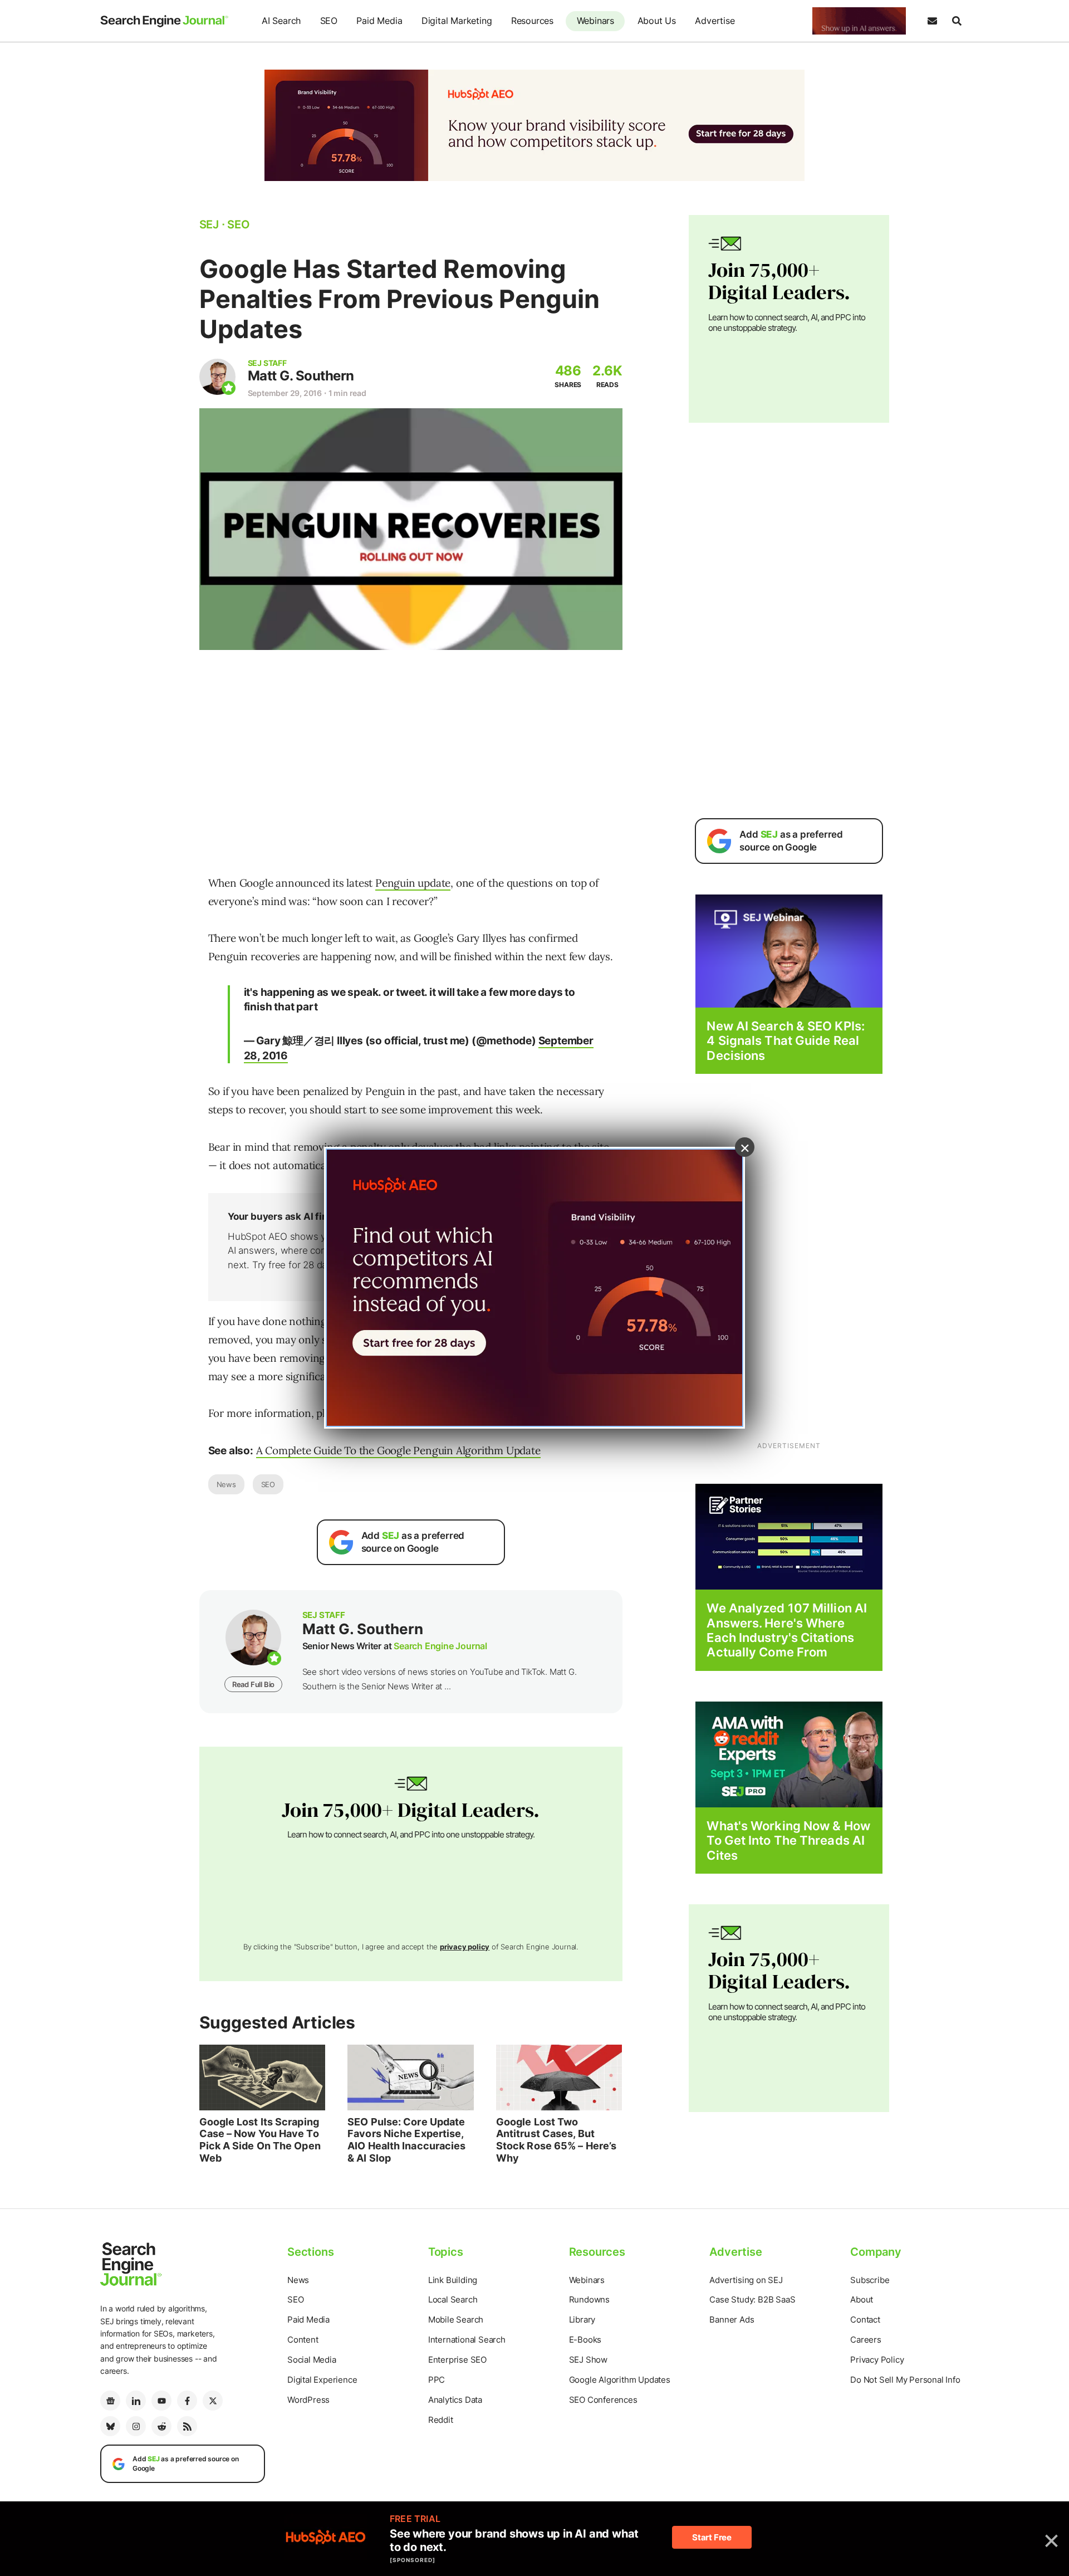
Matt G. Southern (301, 376)
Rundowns (589, 2299)
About (862, 2299)
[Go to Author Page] (217, 377)
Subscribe (870, 2280)
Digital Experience (322, 2380)
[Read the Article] (263, 2078)
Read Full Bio (253, 1684)
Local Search (453, 2299)
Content (303, 2340)
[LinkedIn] (136, 2401)
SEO (329, 21)
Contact (865, 2320)
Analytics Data (455, 2400)
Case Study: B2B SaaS (752, 2299)
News (226, 1484)
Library (582, 2320)
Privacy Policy (877, 2360)
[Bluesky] (110, 2426)
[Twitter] (213, 2401)
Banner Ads (732, 2320)
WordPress (308, 2400)
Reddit (441, 2420)
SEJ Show (588, 2360)
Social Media (312, 2360)
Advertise (715, 21)
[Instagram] (136, 2426)
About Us (657, 21)
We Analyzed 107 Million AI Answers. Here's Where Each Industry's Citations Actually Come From (787, 1630)
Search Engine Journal (440, 1646)
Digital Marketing (457, 21)
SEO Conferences (603, 2400)
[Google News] (110, 2401)
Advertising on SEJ (746, 2280)
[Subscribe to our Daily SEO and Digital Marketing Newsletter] (932, 21)
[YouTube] (161, 2401)
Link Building (453, 2280)
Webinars (595, 21)
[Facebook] (187, 2401)
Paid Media (379, 21)
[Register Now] (789, 950)
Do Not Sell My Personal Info (905, 2380)
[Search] (957, 21)
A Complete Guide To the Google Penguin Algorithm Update (398, 1450)
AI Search (281, 21)
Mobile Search (456, 2320)
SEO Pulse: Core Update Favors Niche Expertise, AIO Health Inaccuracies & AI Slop (406, 2140)
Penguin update (413, 883)
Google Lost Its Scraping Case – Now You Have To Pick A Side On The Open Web (260, 2140)
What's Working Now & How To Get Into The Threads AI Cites (788, 1841)
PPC (437, 2380)
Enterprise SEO (457, 2360)
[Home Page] (164, 21)
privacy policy (465, 1947)
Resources (532, 21)
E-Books (585, 2340)
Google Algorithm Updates (620, 2380)
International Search (467, 2340)
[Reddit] (161, 2426)
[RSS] (187, 2426)
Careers (866, 2340)
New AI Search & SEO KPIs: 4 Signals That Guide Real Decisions (786, 1041)
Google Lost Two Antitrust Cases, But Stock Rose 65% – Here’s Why (556, 2140)
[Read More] (789, 1536)
